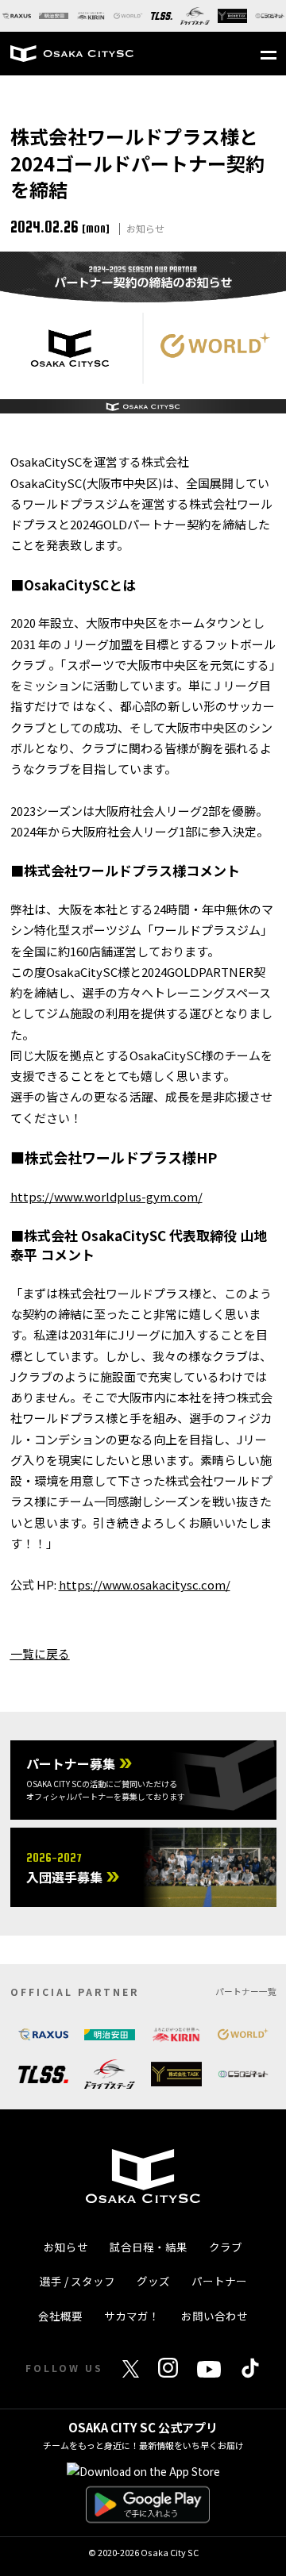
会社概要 (60, 2316)
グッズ (153, 2281)
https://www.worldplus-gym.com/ (106, 1196)
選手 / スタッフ (77, 2281)
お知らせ (66, 2247)
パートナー (219, 2281)
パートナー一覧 (246, 1991)
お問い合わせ (214, 2316)
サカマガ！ (132, 2316)
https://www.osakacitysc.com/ (145, 1584)
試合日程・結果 (149, 2247)
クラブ (226, 2247)
